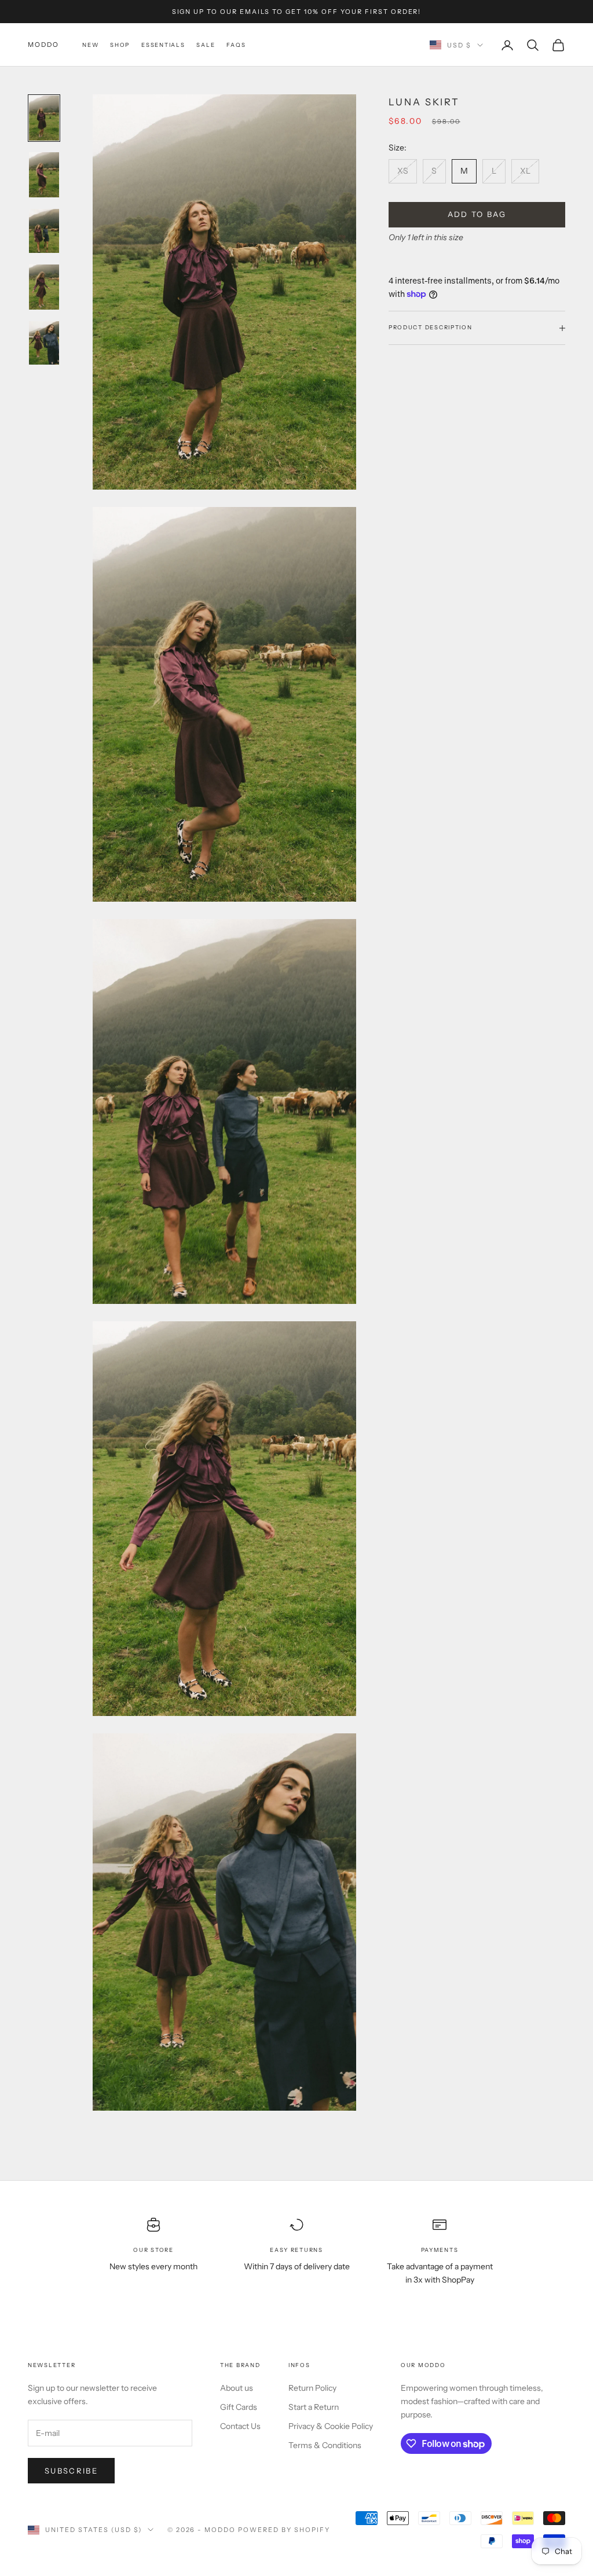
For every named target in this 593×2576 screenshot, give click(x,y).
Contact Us (240, 2426)
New (90, 45)
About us (237, 2388)
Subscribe (71, 2471)
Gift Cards (239, 2407)
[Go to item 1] (44, 118)
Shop (120, 45)
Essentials (163, 45)
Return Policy (312, 2388)
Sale (206, 45)
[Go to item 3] (44, 231)
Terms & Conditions (325, 2445)
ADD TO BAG (477, 214)
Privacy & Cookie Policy (331, 2426)
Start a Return (314, 2407)
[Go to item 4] (44, 287)
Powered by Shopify (284, 2530)
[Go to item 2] (44, 175)
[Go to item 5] (44, 343)
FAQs (236, 45)
